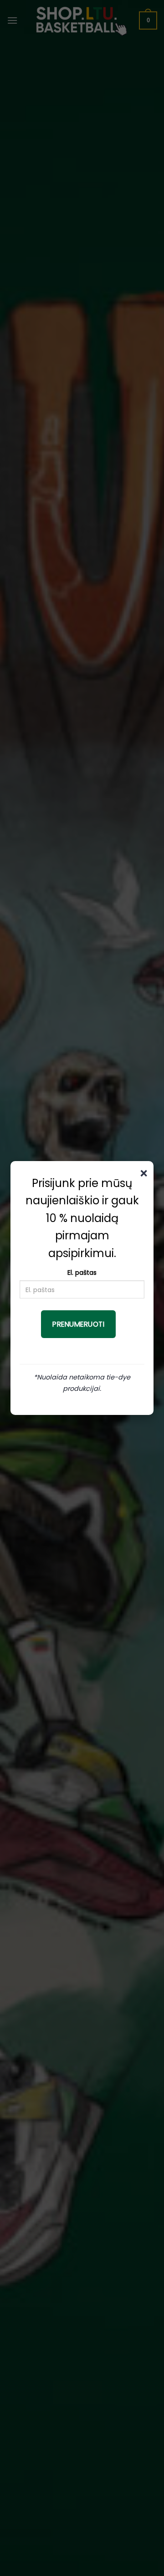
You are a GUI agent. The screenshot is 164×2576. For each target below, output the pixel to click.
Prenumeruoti (78, 1324)
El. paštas (82, 1273)
